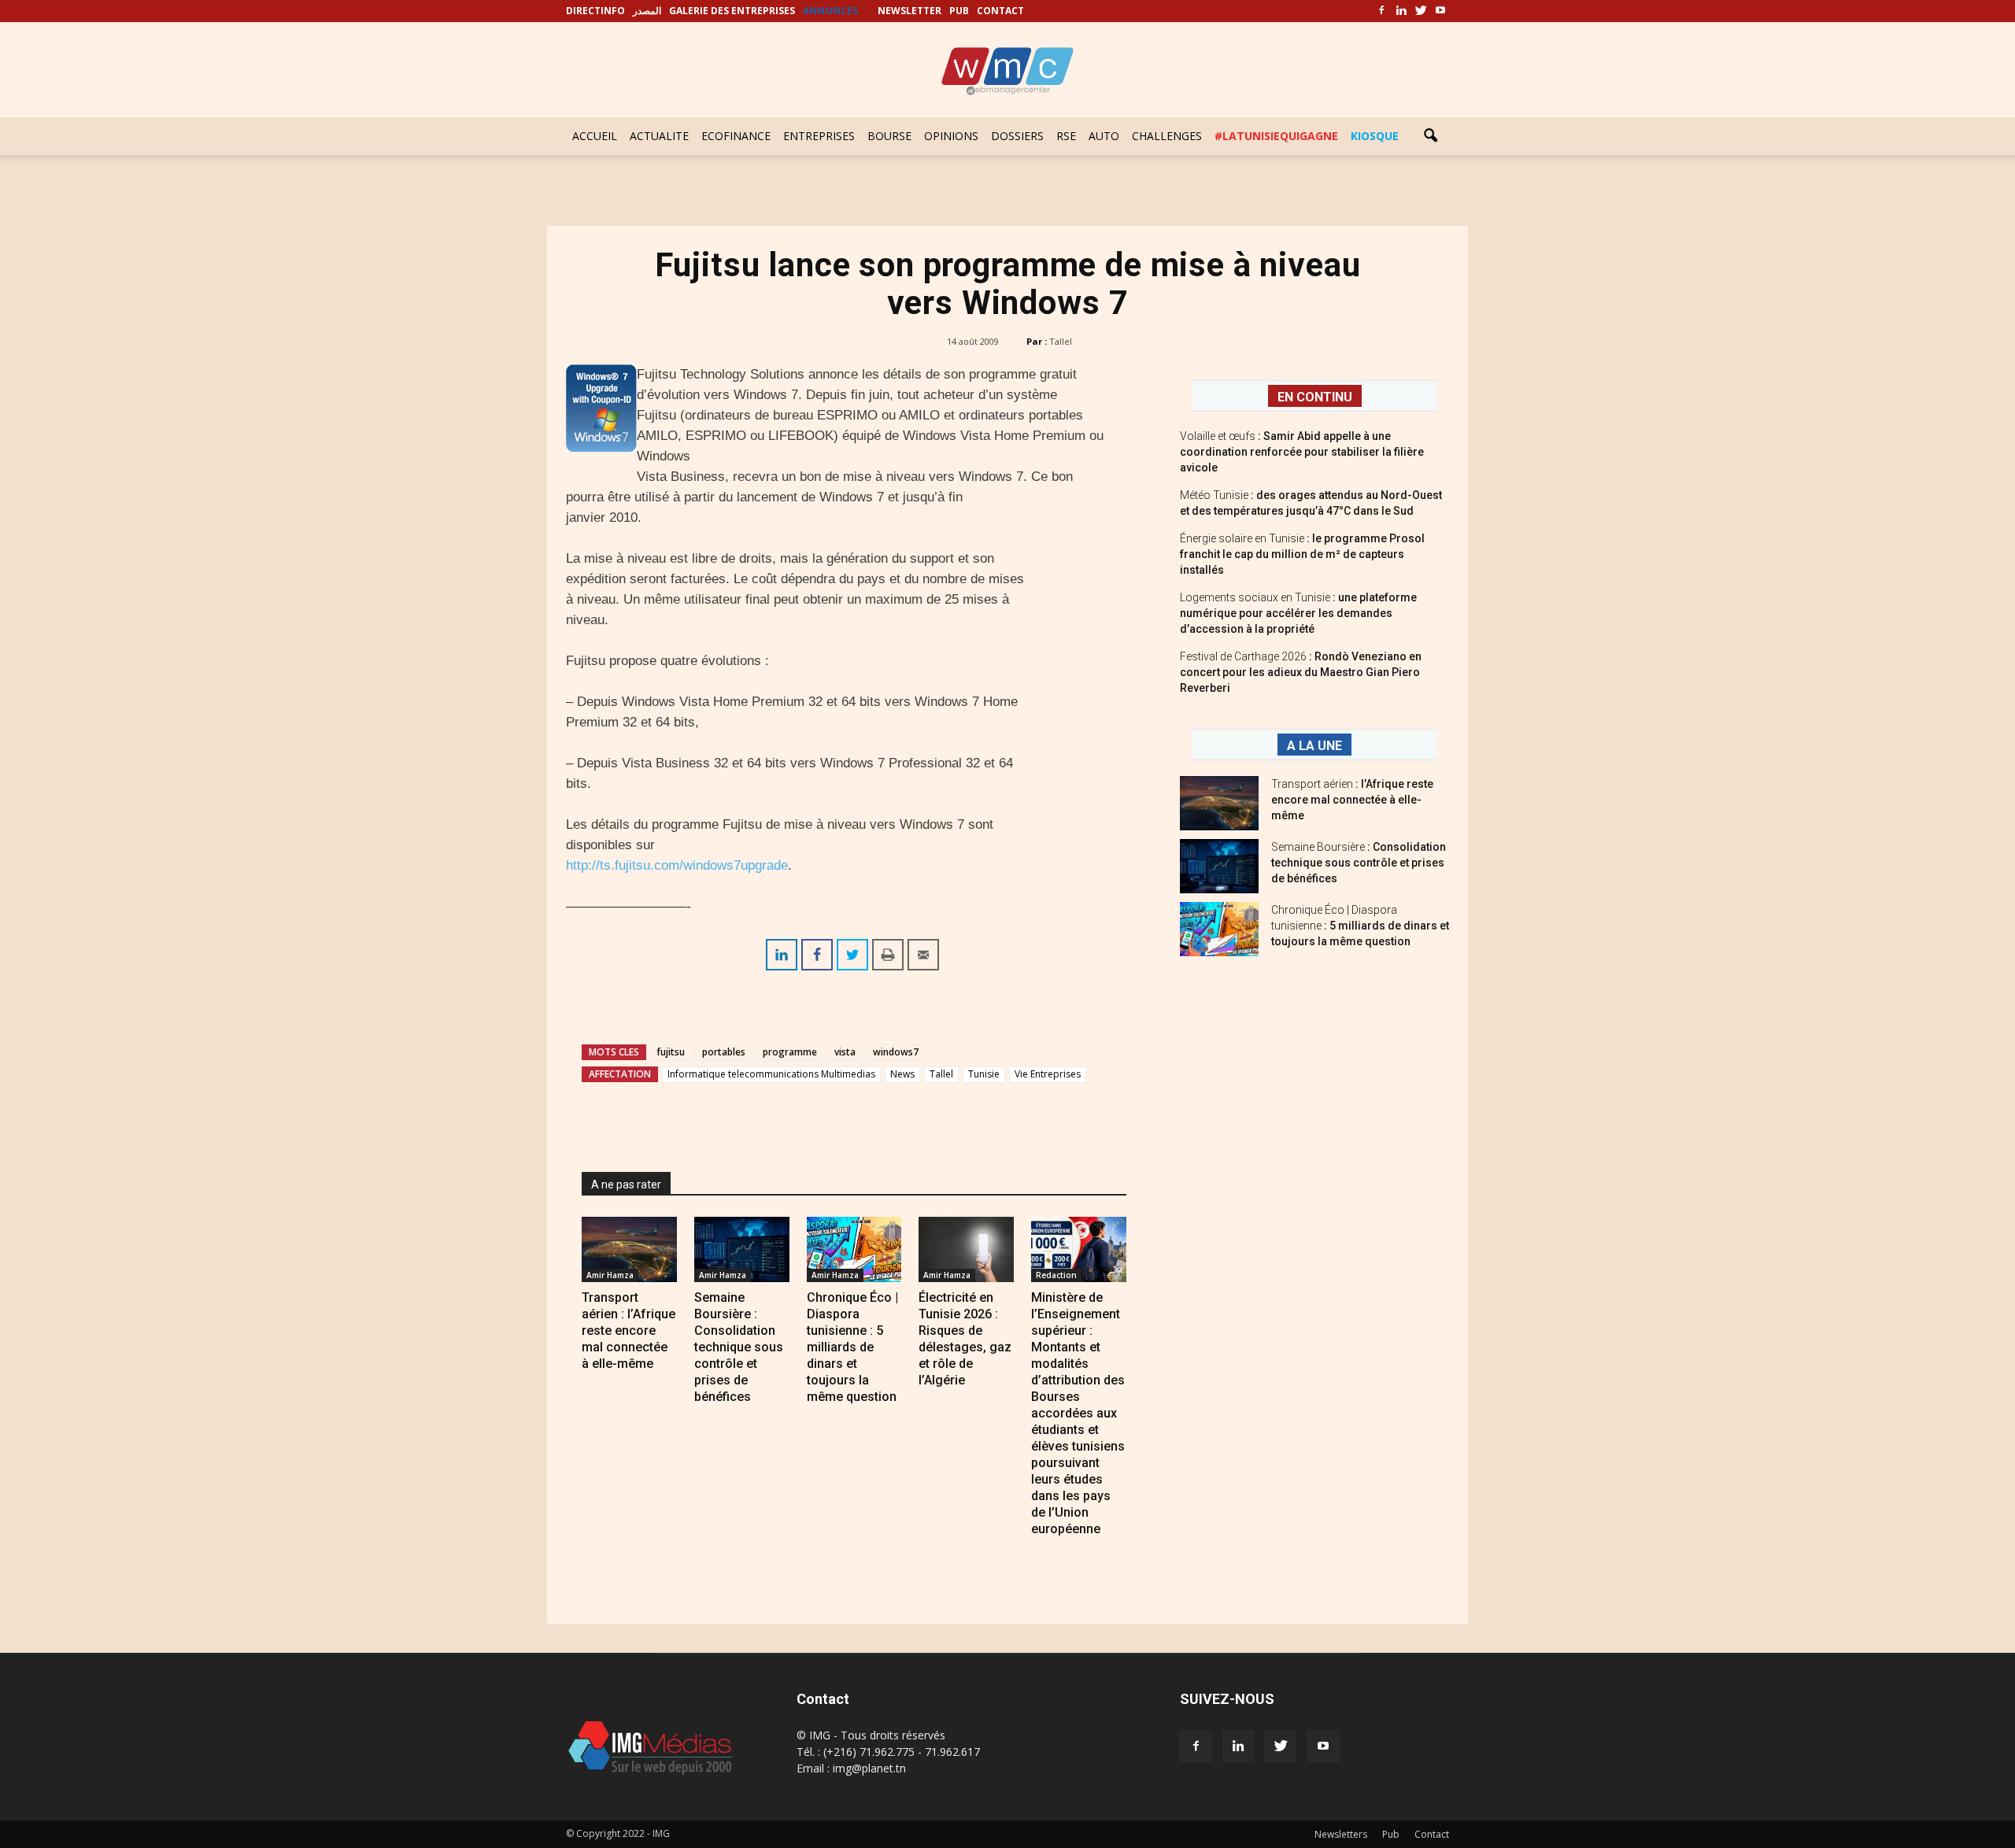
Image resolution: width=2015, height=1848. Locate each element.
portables (724, 1052)
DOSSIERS (1017, 136)
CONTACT (1000, 11)
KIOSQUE (1375, 136)
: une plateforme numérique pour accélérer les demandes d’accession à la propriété (1298, 613)
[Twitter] (1421, 11)
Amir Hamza (610, 1275)
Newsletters (1341, 1834)
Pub (1391, 1834)
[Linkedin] (1401, 11)
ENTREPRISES (819, 136)
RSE (1066, 136)
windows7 (896, 1052)
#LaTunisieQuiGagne (1276, 136)
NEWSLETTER (910, 11)
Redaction (1056, 1275)
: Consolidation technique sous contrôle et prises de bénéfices (1359, 863)
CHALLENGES (1167, 136)
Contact (1432, 1834)
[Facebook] (1381, 11)
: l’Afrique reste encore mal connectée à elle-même (1352, 800)
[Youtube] (1440, 11)
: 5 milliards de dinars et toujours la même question (1360, 926)
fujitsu (671, 1052)
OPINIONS (951, 136)
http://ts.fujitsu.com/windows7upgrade (677, 865)
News (902, 1074)
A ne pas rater (626, 1185)
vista (845, 1052)
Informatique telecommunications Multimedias (771, 1074)
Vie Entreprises (1048, 1074)
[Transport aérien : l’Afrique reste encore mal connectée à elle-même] (629, 1249)
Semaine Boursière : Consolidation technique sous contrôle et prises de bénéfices (739, 1347)
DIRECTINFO (595, 11)
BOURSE (889, 136)
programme (790, 1052)
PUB (959, 11)
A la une (1314, 746)
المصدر (647, 11)
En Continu (1315, 397)
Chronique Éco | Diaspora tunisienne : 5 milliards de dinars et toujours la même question (852, 1347)
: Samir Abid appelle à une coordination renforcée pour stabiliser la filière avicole (1302, 452)
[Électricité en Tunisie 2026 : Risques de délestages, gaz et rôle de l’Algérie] (966, 1249)
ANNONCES (830, 11)
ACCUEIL (595, 136)
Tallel (1061, 341)
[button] (1430, 136)
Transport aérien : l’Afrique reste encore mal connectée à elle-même (629, 1331)
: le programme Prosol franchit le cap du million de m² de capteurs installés (1302, 554)
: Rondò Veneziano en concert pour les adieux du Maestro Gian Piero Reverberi (1301, 672)
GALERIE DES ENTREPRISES (732, 11)
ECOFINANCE (736, 136)
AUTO (1104, 136)
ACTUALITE (659, 136)
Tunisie (984, 1074)
